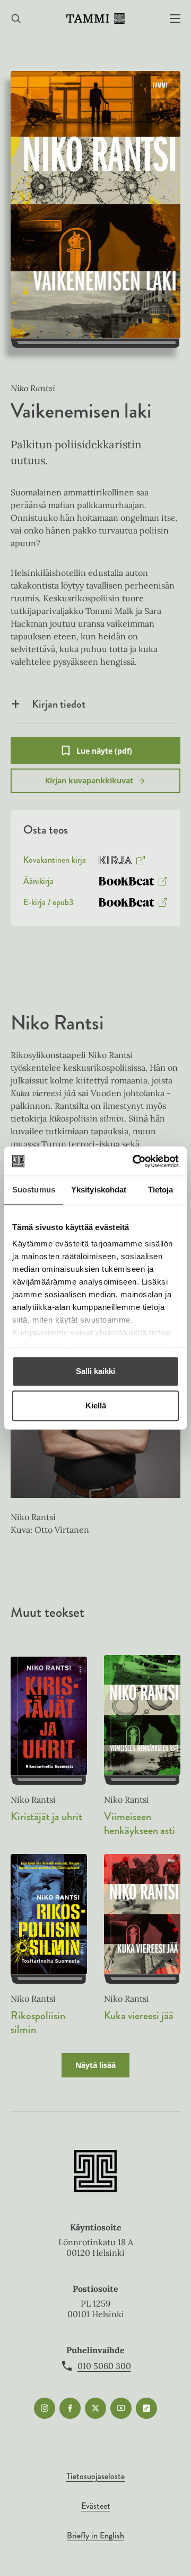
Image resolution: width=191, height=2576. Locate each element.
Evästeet (96, 2506)
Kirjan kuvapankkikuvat (89, 780)
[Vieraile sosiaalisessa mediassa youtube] (121, 2408)
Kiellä (96, 1405)
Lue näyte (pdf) (104, 755)
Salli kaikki (95, 1371)
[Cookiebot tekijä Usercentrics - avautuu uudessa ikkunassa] (135, 1161)
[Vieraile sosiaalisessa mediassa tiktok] (146, 2408)
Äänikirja (38, 883)
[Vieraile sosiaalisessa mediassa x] (95, 2408)
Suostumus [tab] (34, 1190)
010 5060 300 (104, 2366)
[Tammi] (95, 19)
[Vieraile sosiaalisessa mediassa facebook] (70, 2408)
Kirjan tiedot (59, 704)
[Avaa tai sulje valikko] (175, 19)
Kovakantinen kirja (55, 862)
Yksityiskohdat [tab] (99, 1190)
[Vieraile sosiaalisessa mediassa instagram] (45, 2408)
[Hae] (16, 19)
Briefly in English (95, 2536)
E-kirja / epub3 (48, 905)
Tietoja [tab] (161, 1190)
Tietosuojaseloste (95, 2476)
